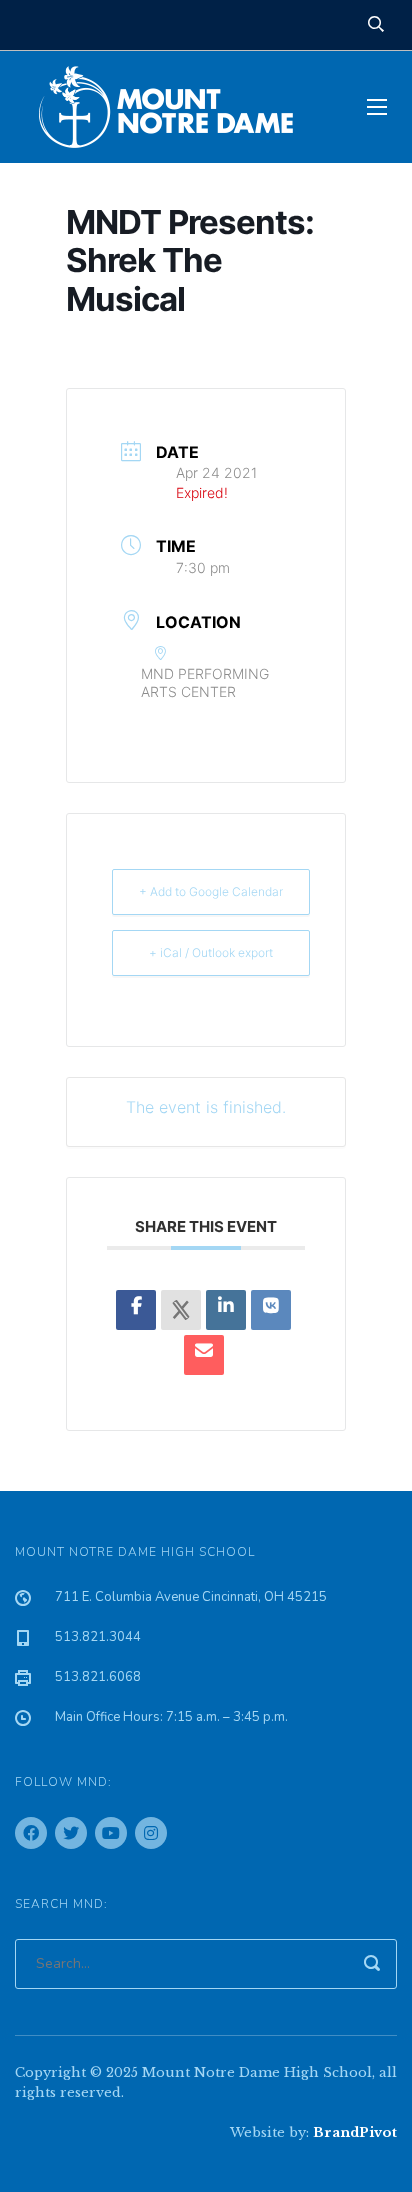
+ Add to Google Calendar (211, 891)
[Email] (204, 1355)
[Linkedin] (226, 1310)
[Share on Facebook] (136, 1310)
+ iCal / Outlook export (211, 952)
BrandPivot (355, 2132)
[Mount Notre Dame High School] (176, 107)
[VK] (271, 1310)
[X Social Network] (181, 1310)
